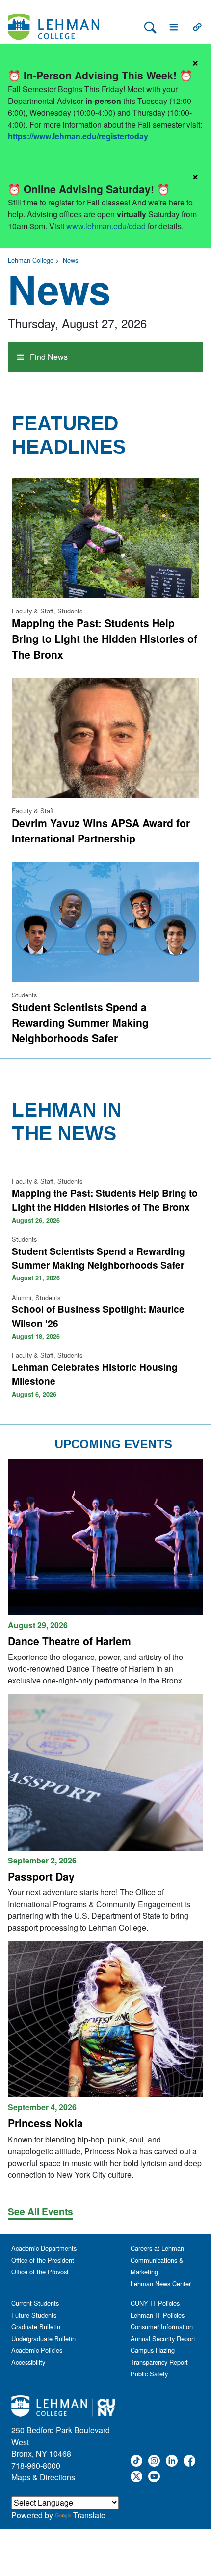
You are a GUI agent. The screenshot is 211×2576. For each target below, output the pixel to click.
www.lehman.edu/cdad (106, 226)
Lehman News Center (161, 2283)
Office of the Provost (40, 2272)
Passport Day (41, 1876)
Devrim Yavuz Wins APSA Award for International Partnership (101, 831)
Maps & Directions (43, 2477)
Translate (89, 2515)
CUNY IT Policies (155, 2303)
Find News (48, 357)
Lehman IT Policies (158, 2315)
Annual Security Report (163, 2338)
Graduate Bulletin (36, 2327)
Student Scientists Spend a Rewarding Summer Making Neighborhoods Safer (80, 1022)
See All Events (40, 2211)
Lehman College (31, 260)
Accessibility (28, 2362)
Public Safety (149, 2374)
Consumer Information (162, 2327)
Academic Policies (37, 2350)
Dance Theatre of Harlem (69, 1641)
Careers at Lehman (157, 2248)
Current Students (35, 2303)
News (70, 260)
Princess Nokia (45, 2123)
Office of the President (43, 2260)
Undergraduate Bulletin (43, 2338)
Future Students (34, 2315)
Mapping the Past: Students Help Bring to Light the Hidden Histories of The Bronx (105, 638)
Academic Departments (44, 2248)
